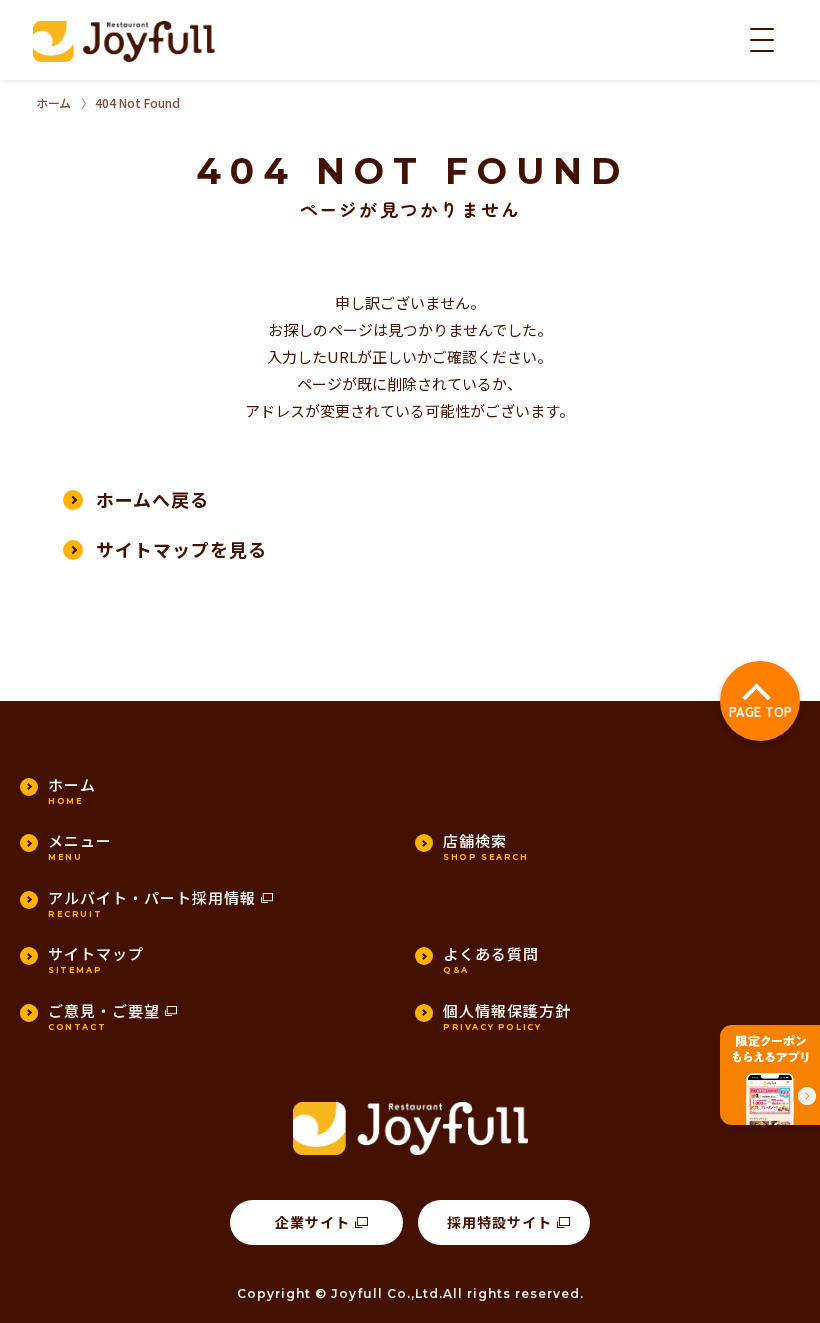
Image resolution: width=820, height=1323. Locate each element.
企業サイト (312, 1222)
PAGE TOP (760, 711)
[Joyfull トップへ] (124, 41)
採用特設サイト (499, 1222)
